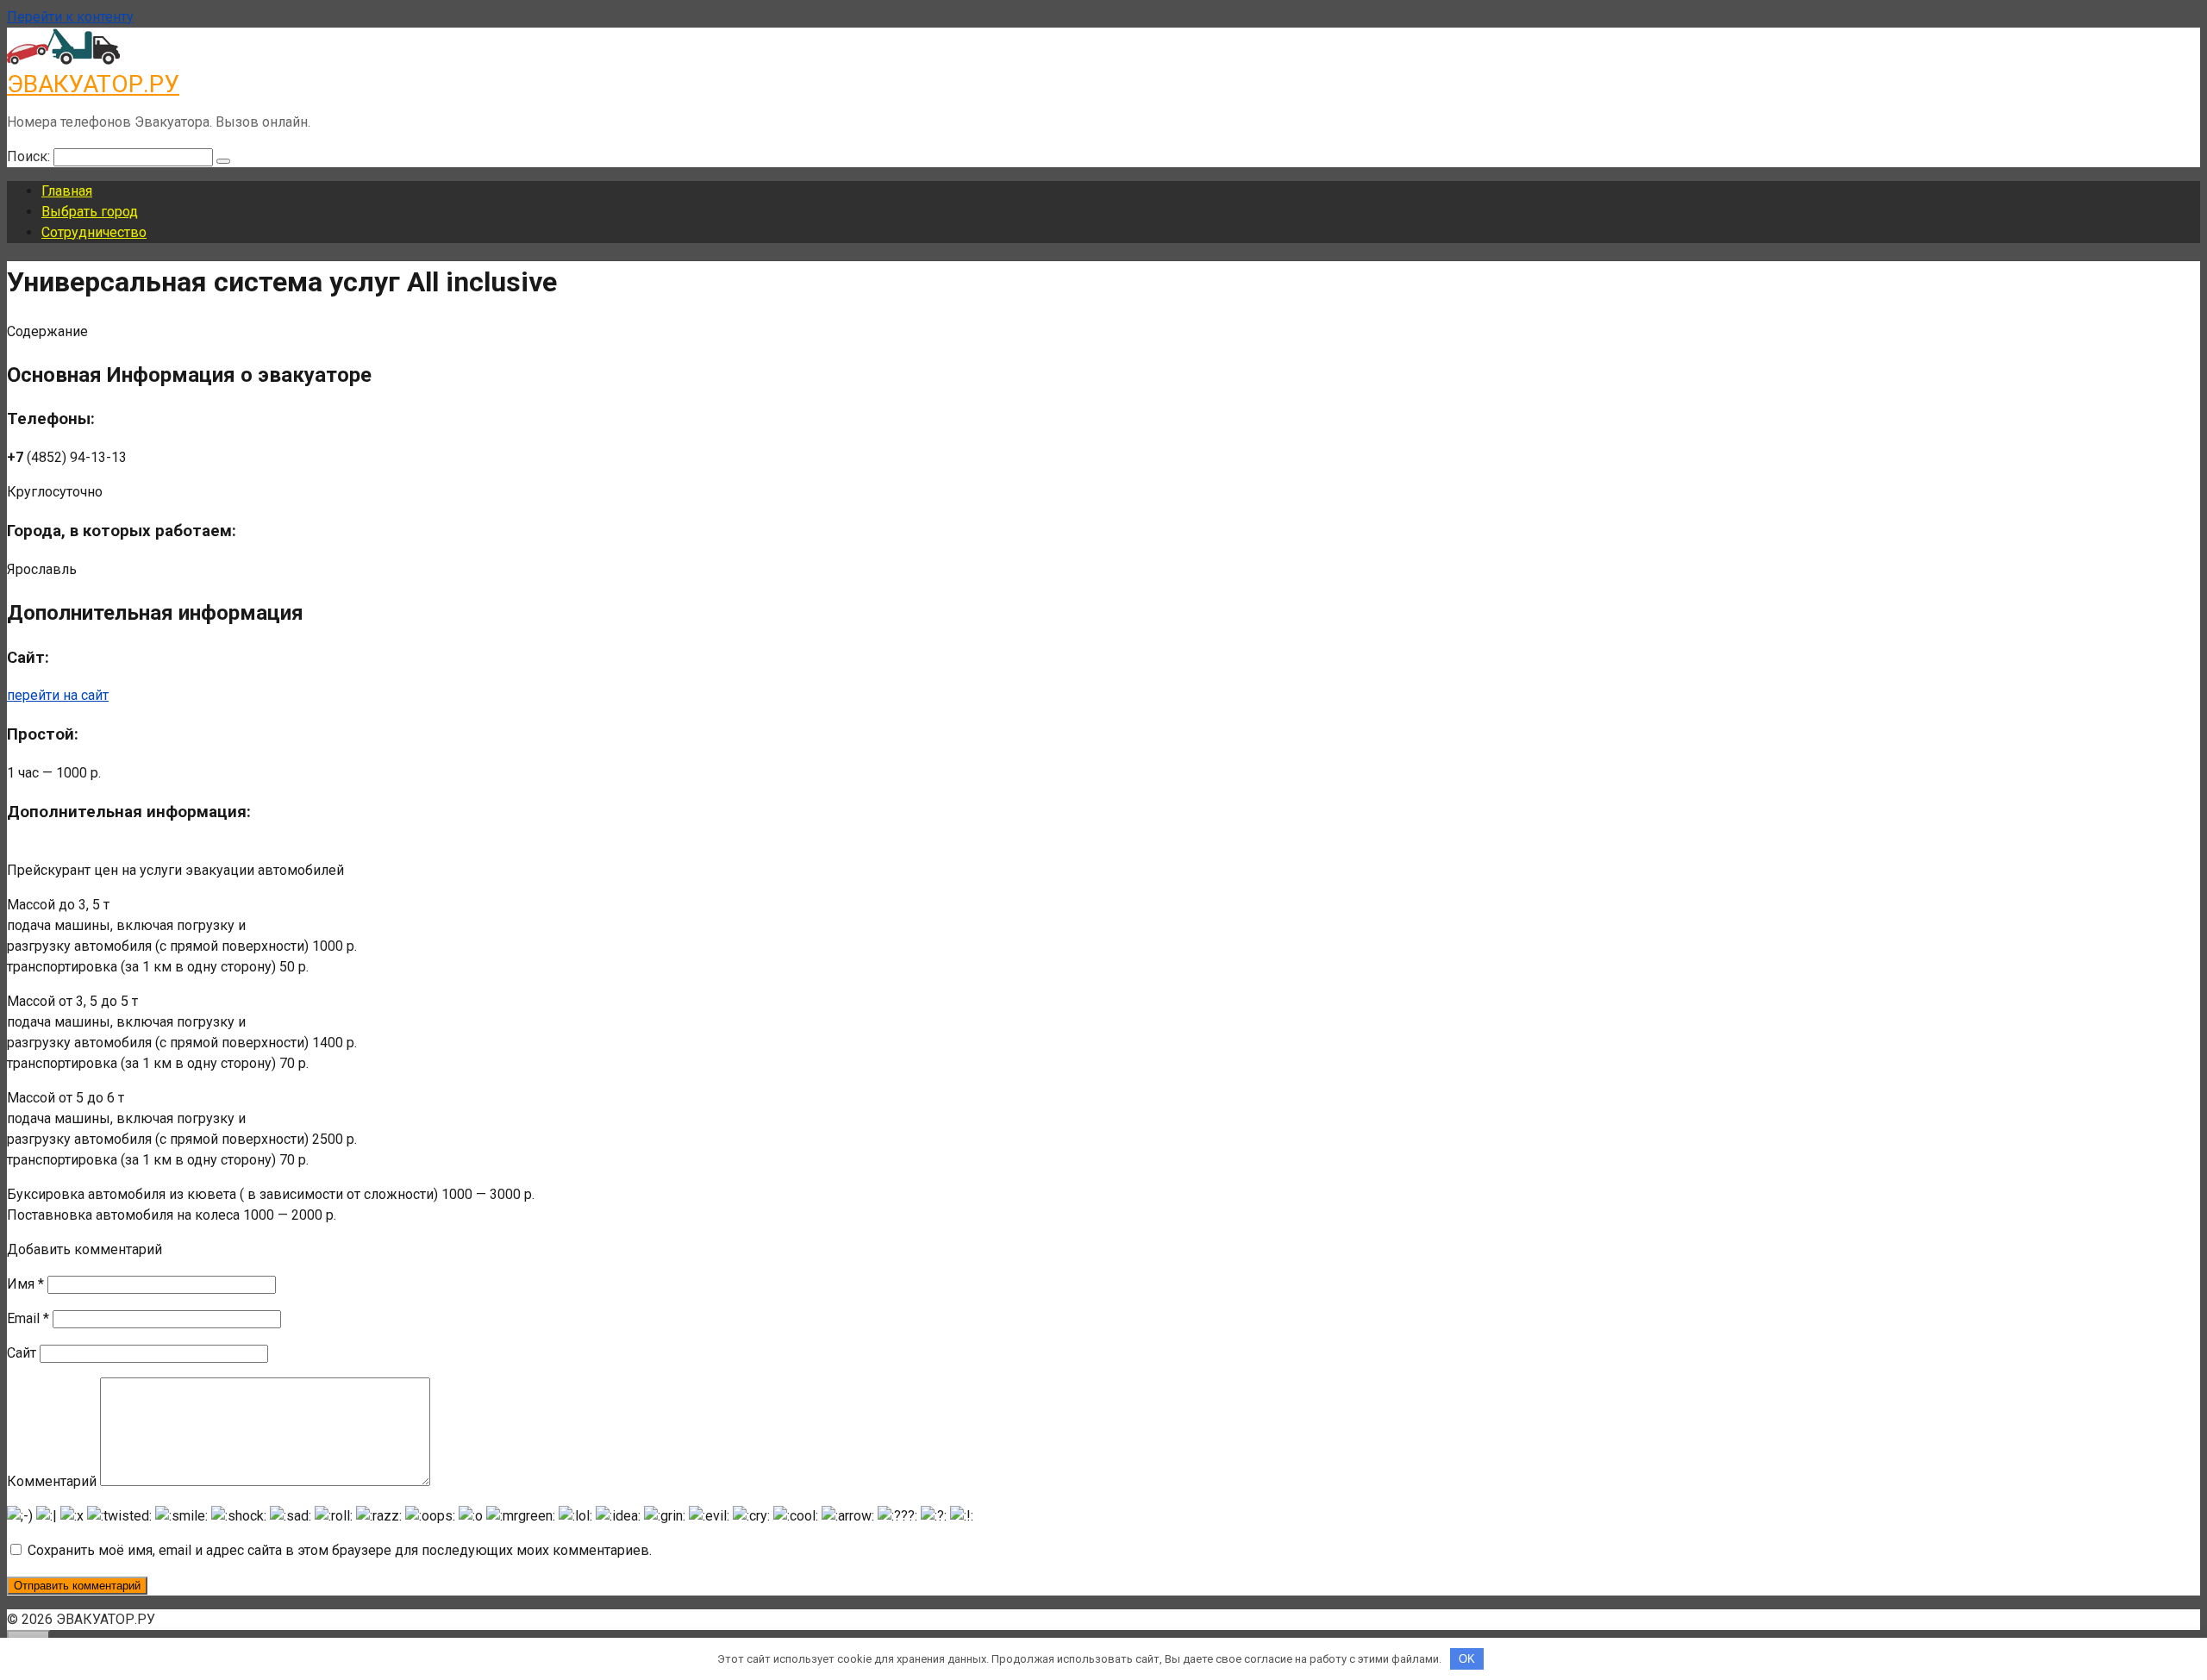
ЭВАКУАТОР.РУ (93, 84)
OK (1467, 1659)
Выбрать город (90, 212)
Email (28, 1318)
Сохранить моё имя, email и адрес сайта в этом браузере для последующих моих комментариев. (340, 1550)
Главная (67, 191)
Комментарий (52, 1481)
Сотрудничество (94, 232)
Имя (25, 1284)
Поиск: (30, 156)
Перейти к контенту (70, 17)
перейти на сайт (58, 695)
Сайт (22, 1353)
